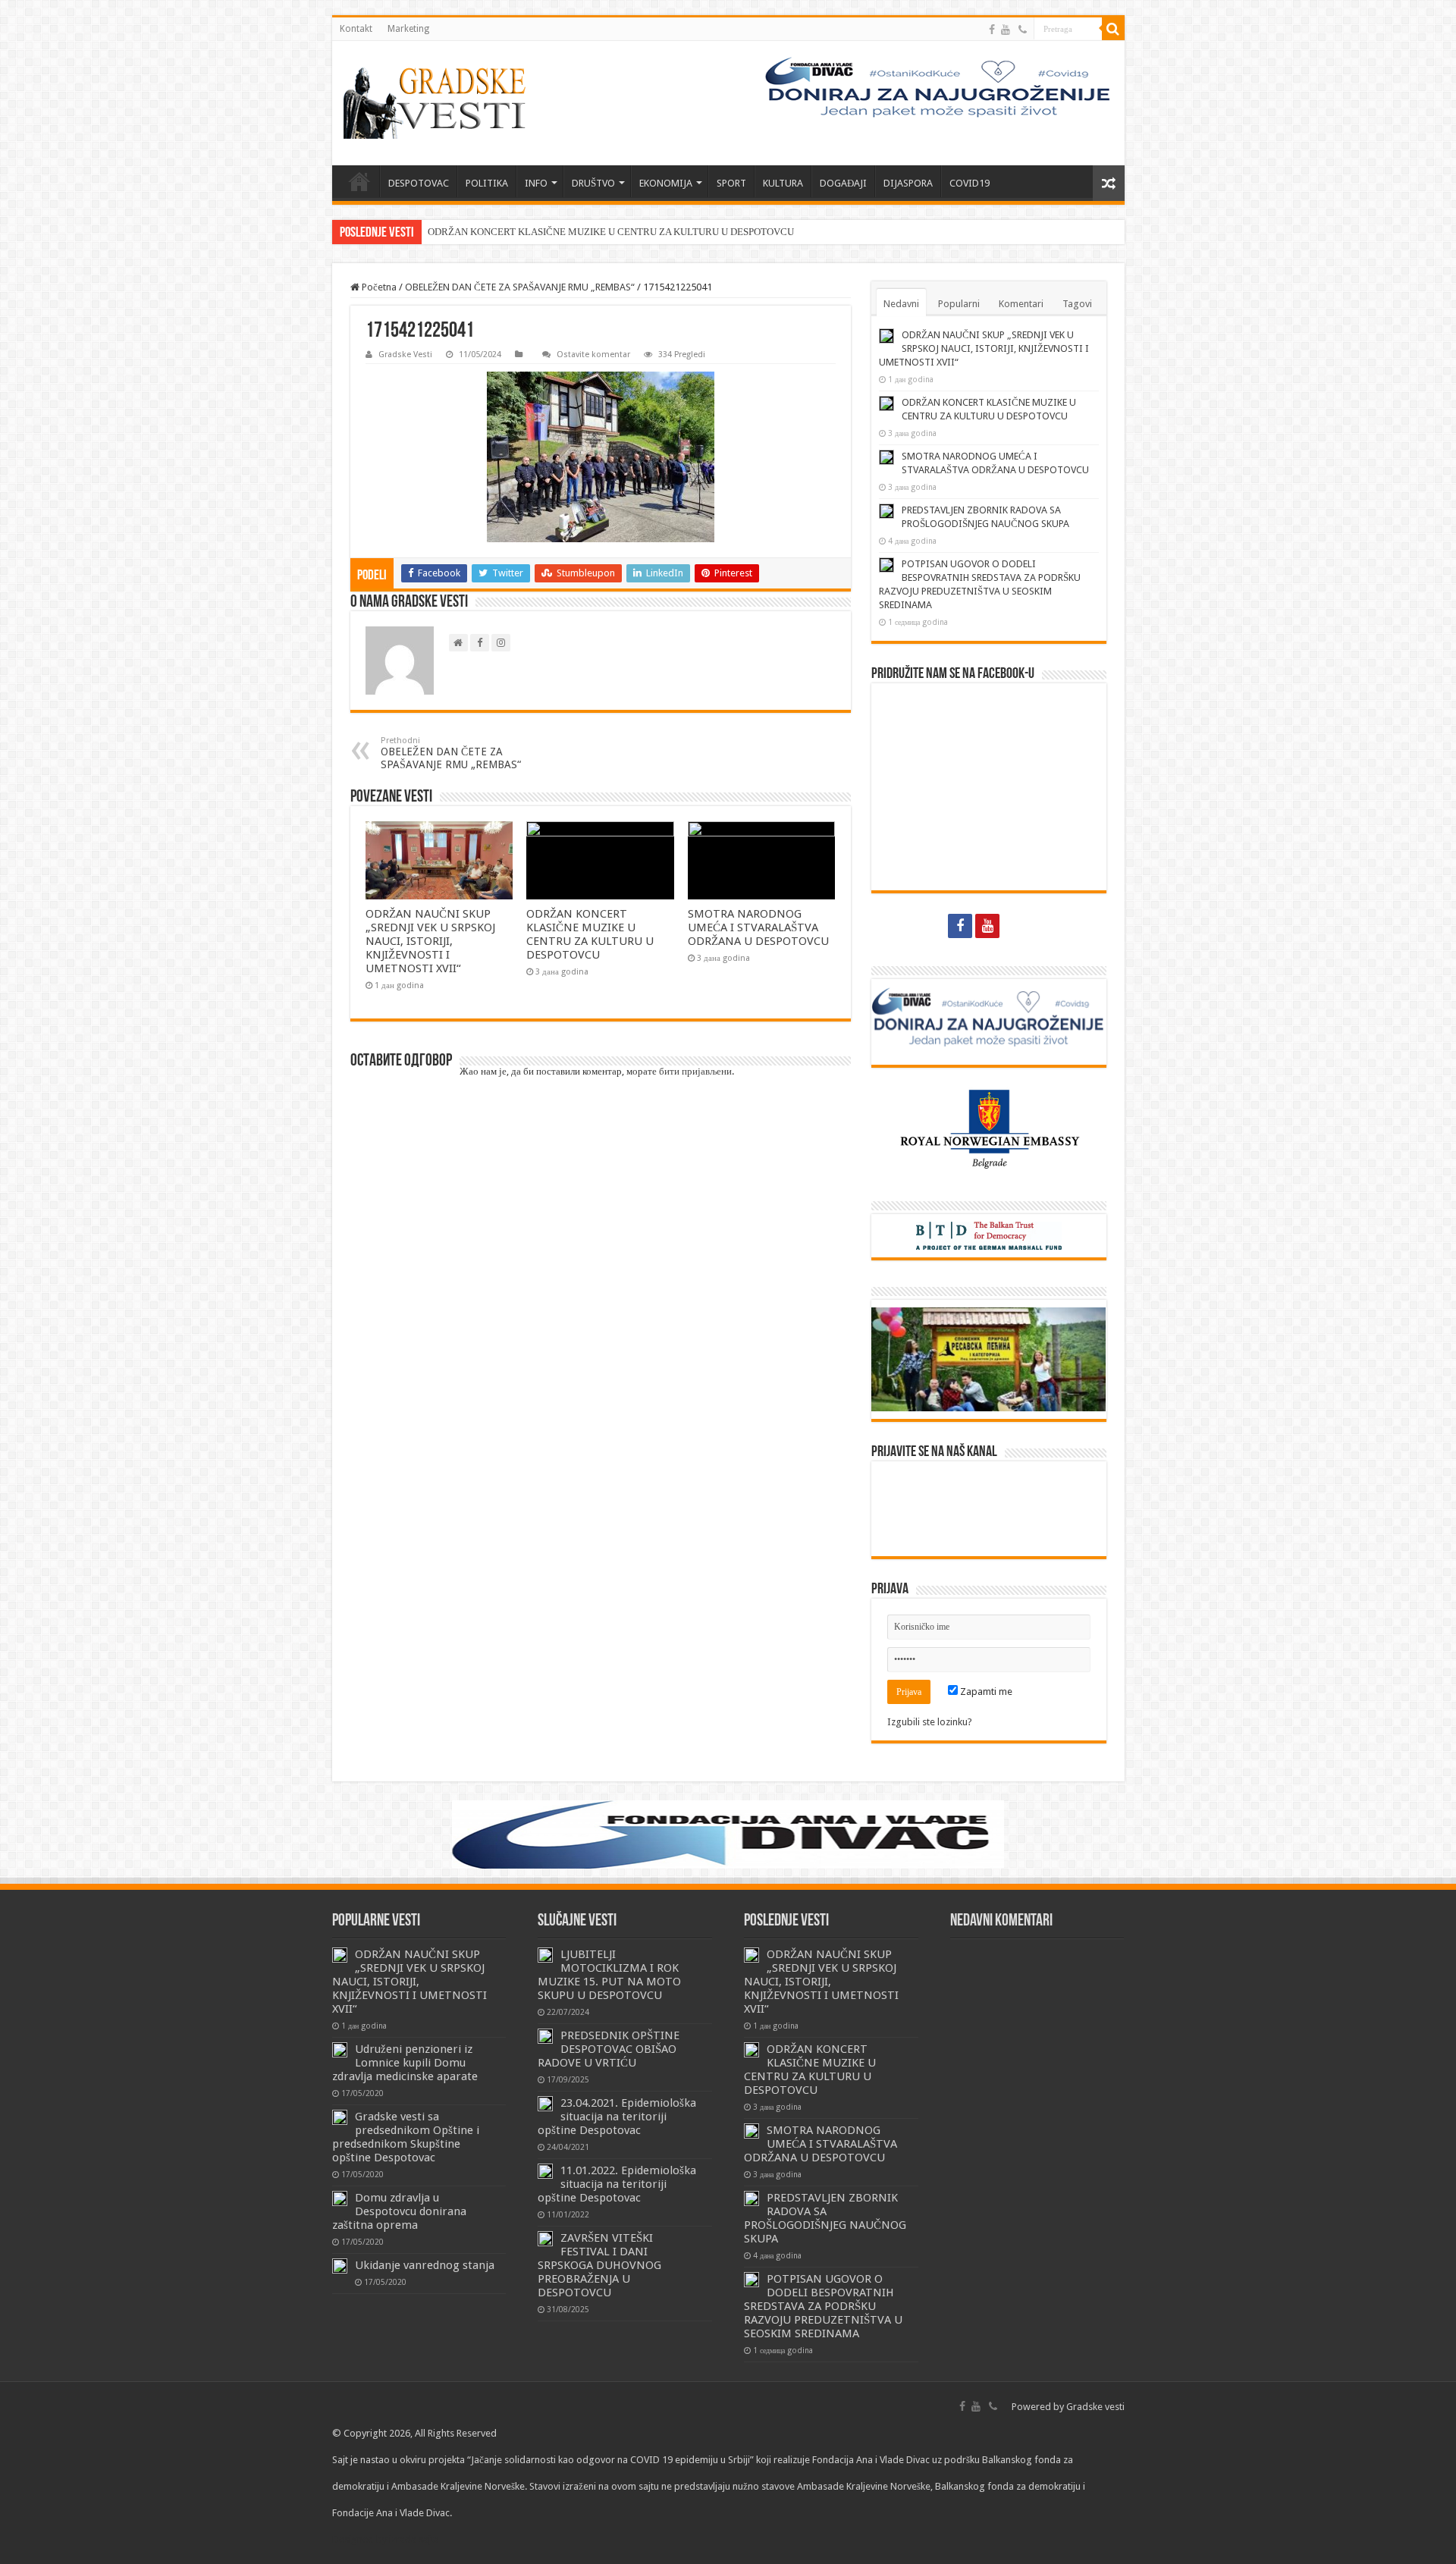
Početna (378, 287)
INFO (536, 183)
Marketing (408, 29)
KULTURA (783, 183)
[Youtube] (1006, 30)
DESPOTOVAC (419, 183)
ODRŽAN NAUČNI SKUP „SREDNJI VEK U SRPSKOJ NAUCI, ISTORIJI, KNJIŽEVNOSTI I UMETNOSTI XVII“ (430, 941)
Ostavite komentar (593, 355)
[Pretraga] (1113, 29)
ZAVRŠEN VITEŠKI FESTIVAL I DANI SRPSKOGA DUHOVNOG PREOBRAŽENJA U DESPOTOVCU (599, 2265)
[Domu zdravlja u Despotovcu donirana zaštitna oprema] (340, 2198)
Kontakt (356, 29)
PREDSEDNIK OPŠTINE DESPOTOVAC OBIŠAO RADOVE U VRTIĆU (609, 2049)
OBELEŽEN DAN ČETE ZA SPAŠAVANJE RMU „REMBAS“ (520, 287)
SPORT (731, 183)
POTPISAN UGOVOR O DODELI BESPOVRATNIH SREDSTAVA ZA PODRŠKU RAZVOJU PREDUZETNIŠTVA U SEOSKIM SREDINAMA (823, 2306)
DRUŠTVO (593, 183)
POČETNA (359, 181)
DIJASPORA (908, 183)
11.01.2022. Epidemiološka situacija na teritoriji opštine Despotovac (617, 2184)
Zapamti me (985, 1692)
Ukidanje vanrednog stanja (425, 2265)
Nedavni (901, 304)
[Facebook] (992, 30)
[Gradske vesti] (438, 103)
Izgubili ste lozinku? (930, 1722)
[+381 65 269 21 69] (1023, 30)
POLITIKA (487, 183)
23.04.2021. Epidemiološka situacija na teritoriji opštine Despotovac (617, 2117)
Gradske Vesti (405, 355)
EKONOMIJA (666, 183)
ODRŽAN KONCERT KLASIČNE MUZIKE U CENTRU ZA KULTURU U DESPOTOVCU (611, 232)
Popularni (959, 304)
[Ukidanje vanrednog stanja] (340, 2266)
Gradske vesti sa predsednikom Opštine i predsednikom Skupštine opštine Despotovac (406, 2137)
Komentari (1021, 304)
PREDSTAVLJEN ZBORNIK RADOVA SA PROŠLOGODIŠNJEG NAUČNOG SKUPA (825, 2218)
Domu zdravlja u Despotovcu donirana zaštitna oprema (399, 2211)
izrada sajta (414, 2539)
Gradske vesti (1095, 2407)
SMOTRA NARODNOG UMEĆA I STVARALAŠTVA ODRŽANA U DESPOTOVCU (758, 927)
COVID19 (970, 183)
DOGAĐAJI (843, 183)
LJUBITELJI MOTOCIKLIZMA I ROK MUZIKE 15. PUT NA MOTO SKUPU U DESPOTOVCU (609, 1975)
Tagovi (1077, 304)
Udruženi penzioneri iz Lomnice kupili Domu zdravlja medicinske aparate (405, 2063)
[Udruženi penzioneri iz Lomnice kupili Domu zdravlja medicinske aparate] (340, 2050)
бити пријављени (695, 1071)
